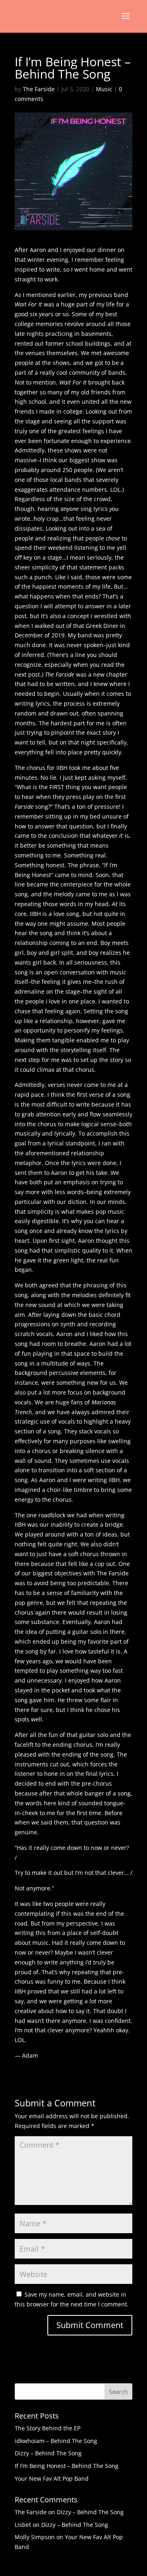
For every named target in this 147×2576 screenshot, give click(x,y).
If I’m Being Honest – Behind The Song (67, 2466)
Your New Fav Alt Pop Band (52, 2478)
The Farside (39, 89)
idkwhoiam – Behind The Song (56, 2441)
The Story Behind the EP (48, 2428)
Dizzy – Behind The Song (48, 2453)
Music (104, 89)
